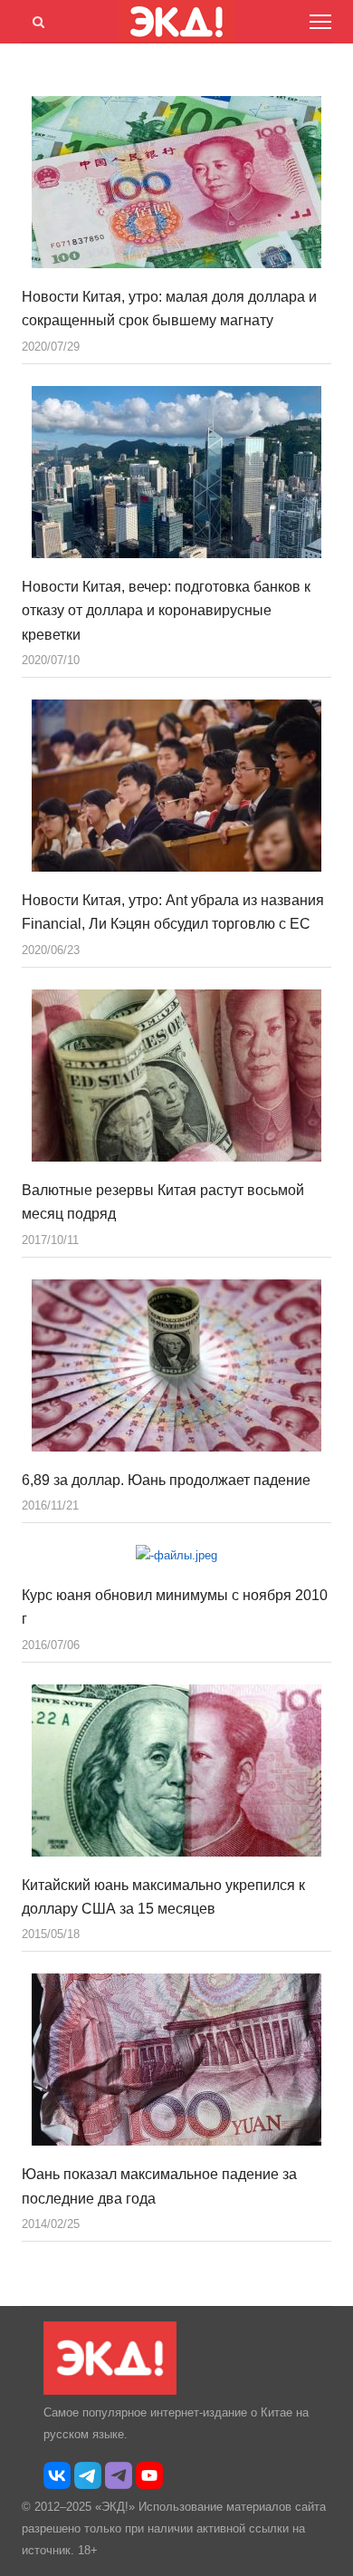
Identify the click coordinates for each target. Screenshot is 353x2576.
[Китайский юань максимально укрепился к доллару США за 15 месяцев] (176, 1770)
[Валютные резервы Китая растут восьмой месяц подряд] (176, 1076)
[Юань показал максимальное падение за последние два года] (176, 2060)
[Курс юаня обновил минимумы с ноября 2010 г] (176, 1556)
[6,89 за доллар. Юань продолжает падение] (176, 1365)
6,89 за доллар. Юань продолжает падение (166, 1480)
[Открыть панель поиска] (35, 19)
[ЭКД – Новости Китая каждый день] (110, 2391)
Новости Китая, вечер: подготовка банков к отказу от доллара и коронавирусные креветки (166, 611)
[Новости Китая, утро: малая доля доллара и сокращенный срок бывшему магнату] (176, 182)
